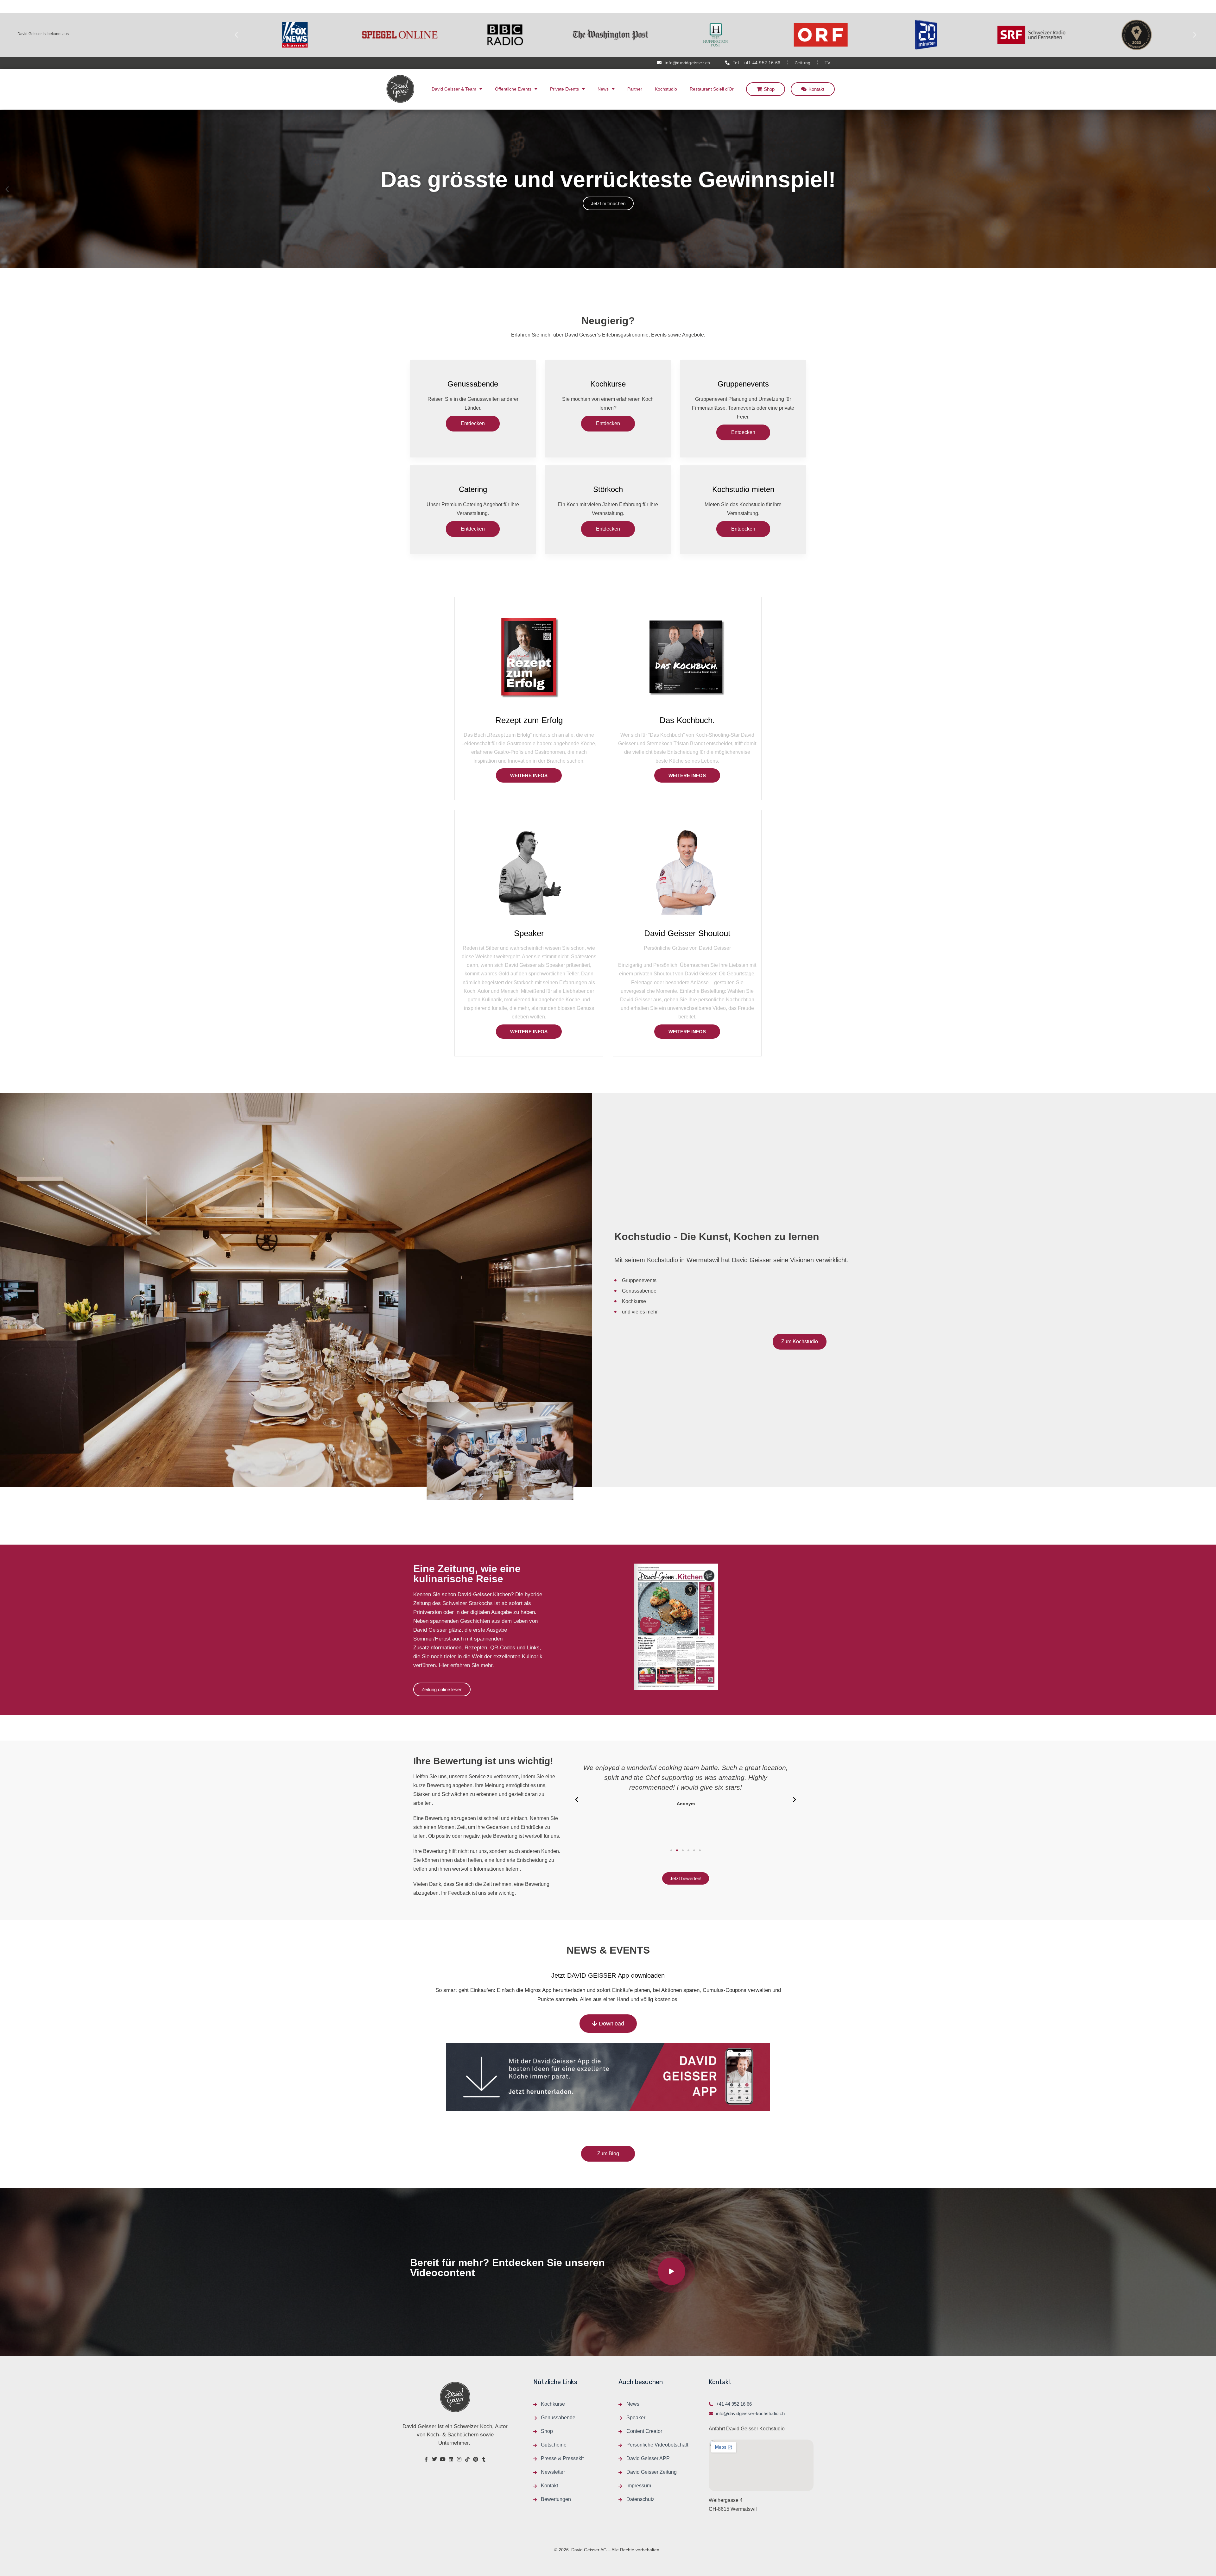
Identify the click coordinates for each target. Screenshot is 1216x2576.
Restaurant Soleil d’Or (712, 89)
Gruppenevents (743, 384)
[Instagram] (459, 2459)
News (603, 89)
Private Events (564, 89)
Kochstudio (666, 89)
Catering (473, 489)
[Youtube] (443, 2459)
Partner (635, 89)
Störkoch (608, 489)
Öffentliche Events (513, 89)
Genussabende (473, 384)
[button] (236, 35)
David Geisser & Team (454, 89)
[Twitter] (434, 2459)
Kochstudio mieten (743, 489)
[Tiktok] (467, 2459)
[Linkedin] (451, 2459)
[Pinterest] (476, 2459)
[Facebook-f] (426, 2459)
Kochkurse (608, 384)
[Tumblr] (484, 2459)
